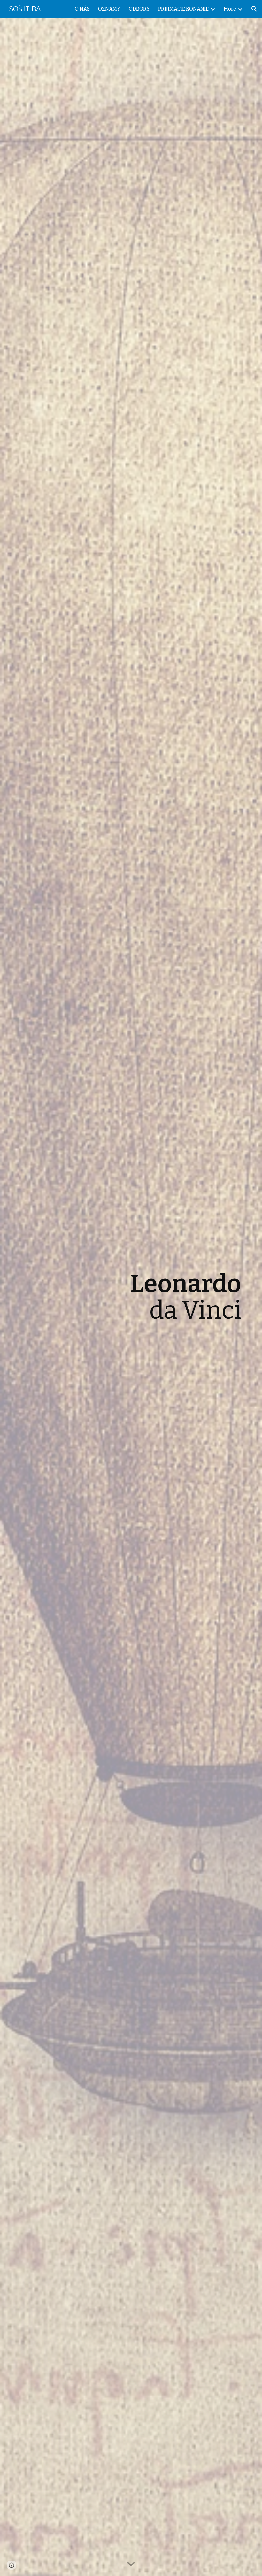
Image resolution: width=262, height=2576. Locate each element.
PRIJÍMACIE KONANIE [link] (183, 9)
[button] (254, 9)
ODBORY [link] (139, 9)
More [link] (230, 9)
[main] (150, 1297)
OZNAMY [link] (109, 9)
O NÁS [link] (82, 9)
